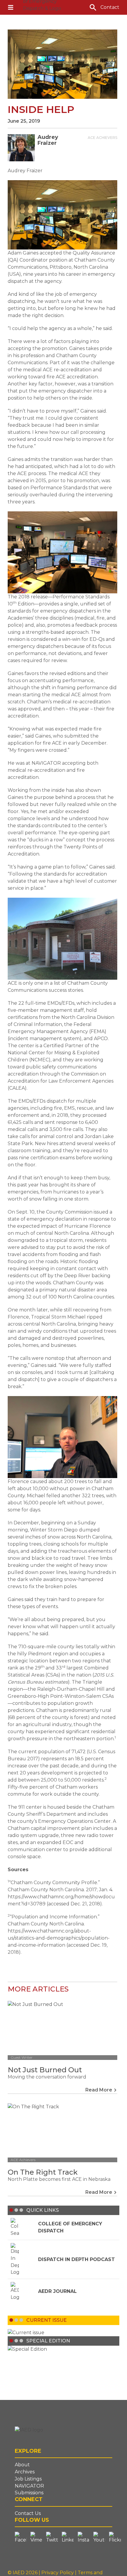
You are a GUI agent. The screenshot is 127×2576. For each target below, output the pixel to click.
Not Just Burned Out (45, 2070)
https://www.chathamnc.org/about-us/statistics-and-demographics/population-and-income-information (59, 1938)
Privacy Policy (58, 2573)
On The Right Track (43, 2172)
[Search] (93, 7)
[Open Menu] (11, 7)
